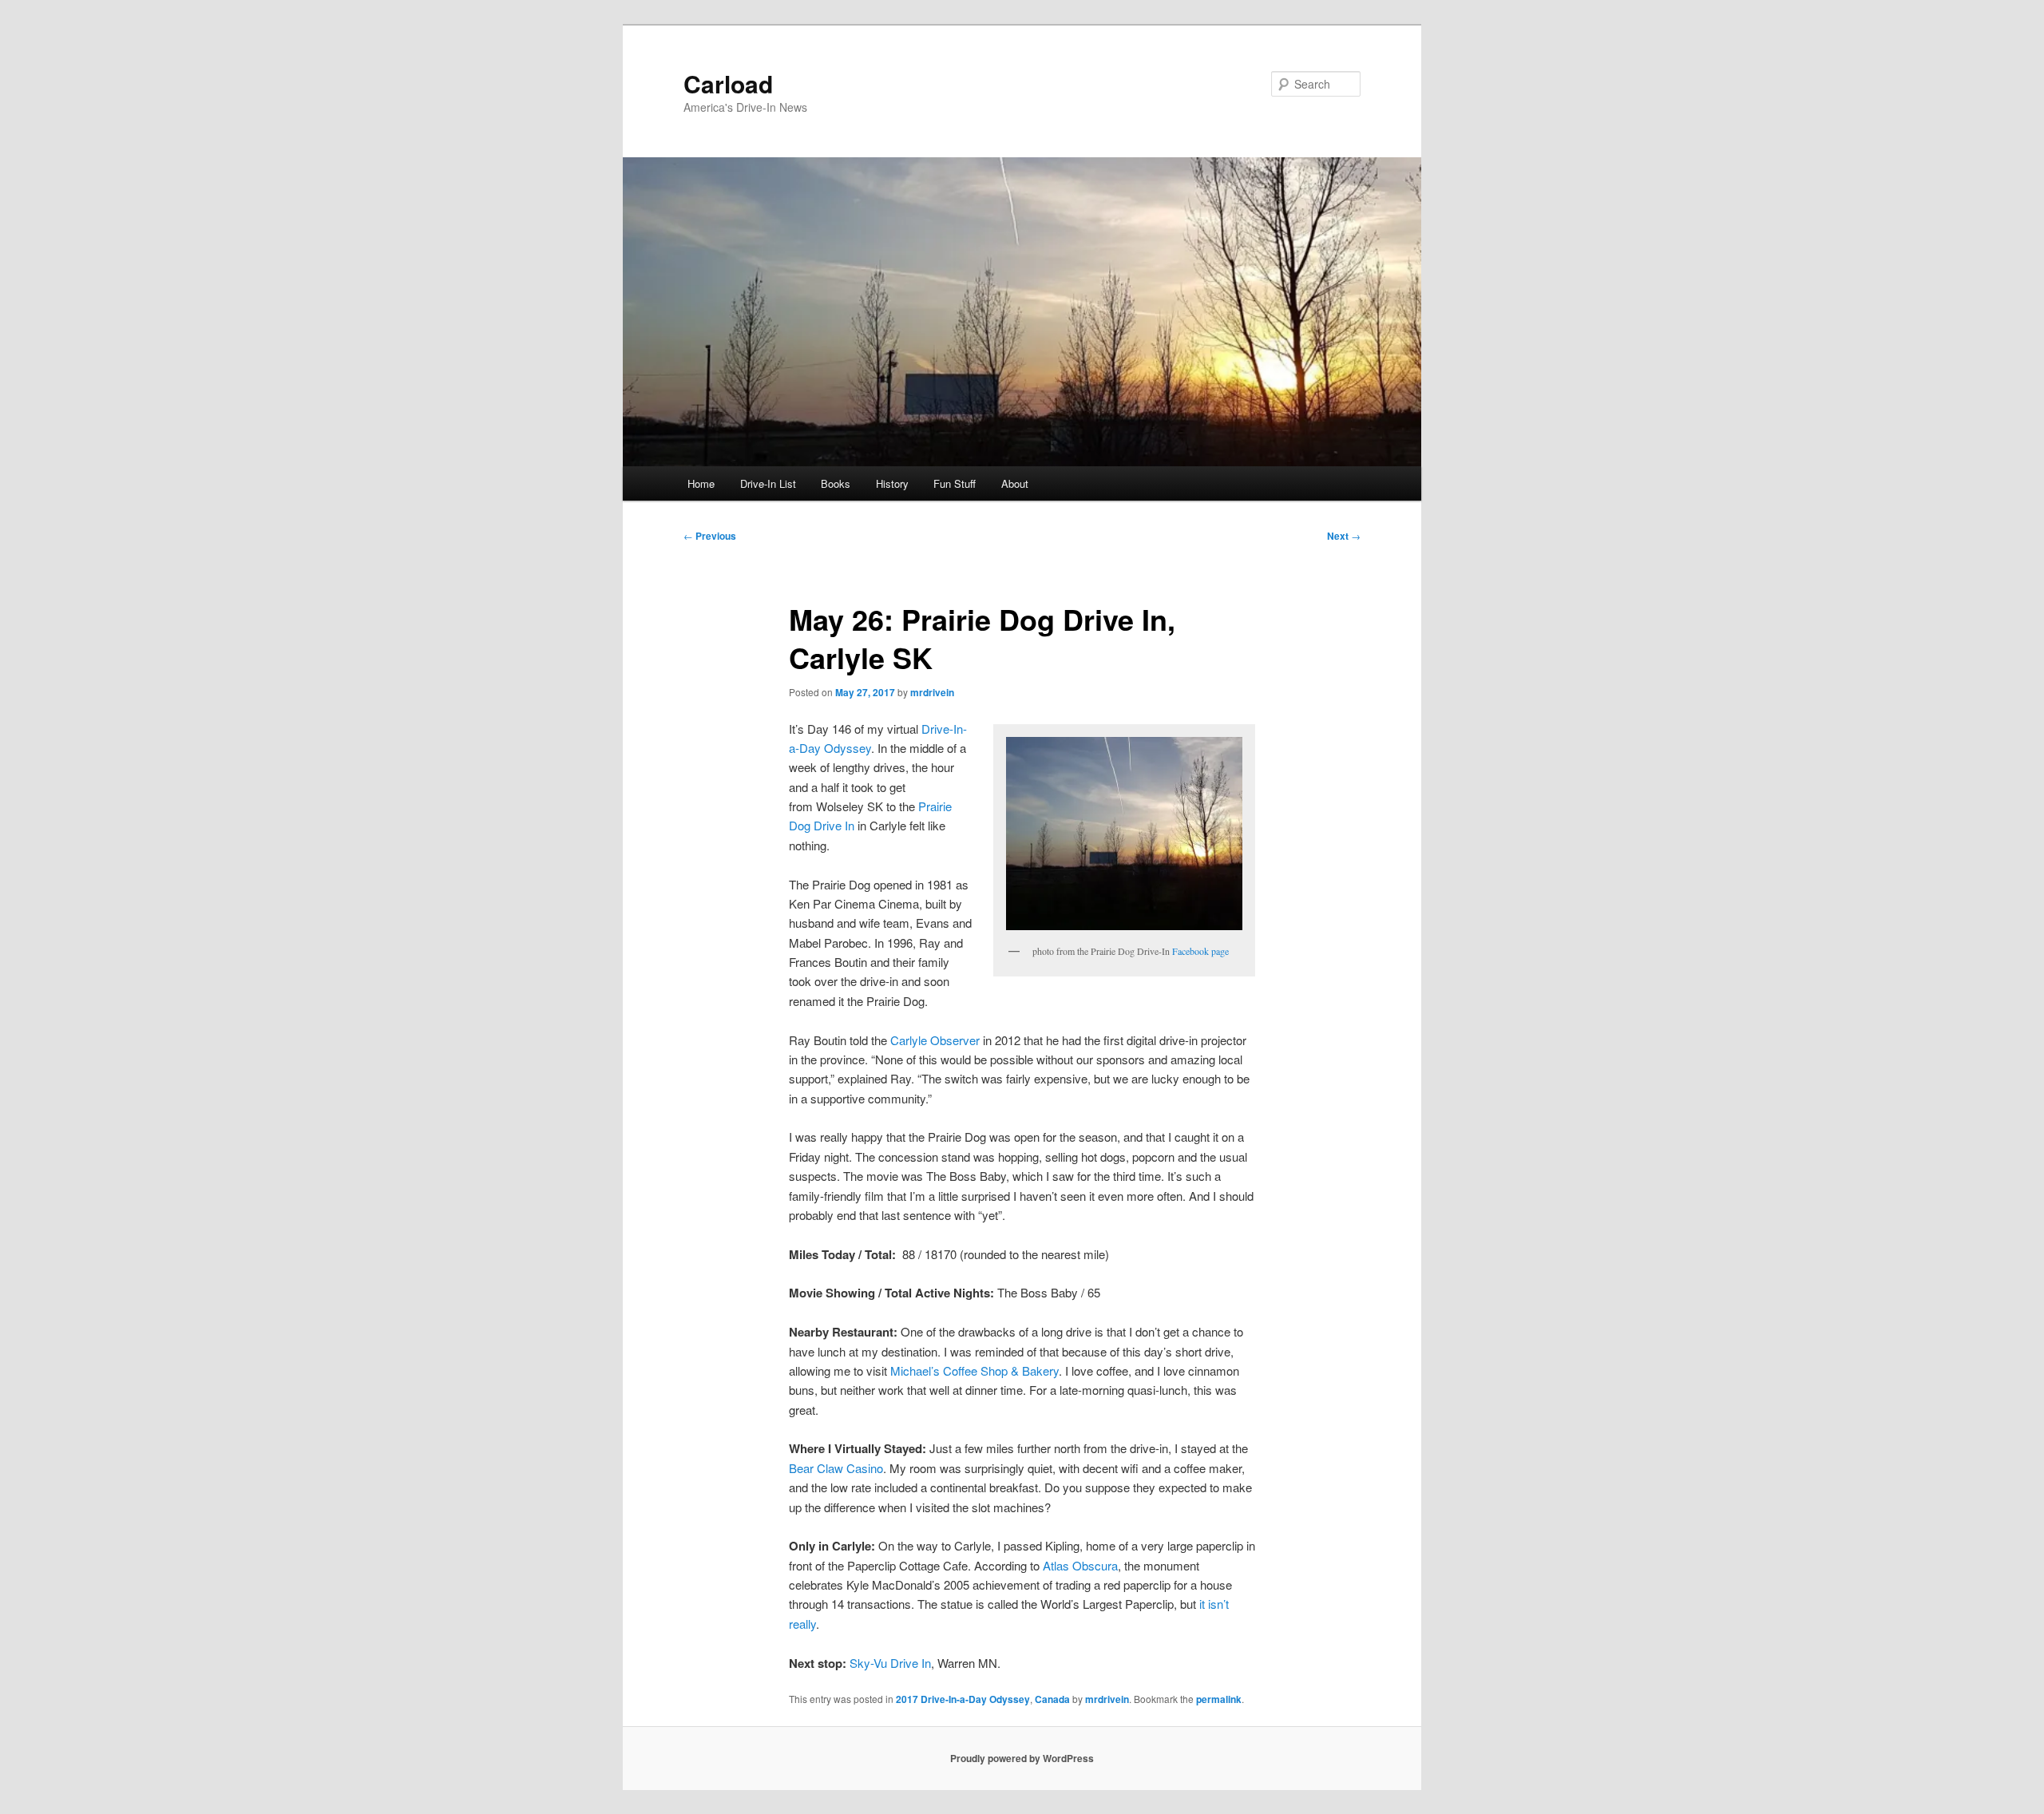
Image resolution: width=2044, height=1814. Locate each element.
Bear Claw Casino (836, 1468)
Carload (728, 83)
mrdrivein (932, 692)
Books (836, 483)
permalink (1219, 1699)
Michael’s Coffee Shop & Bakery (974, 1370)
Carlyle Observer (935, 1040)
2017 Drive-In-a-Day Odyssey (963, 1699)
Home (701, 483)
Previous (710, 536)
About (1015, 483)
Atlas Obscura (1080, 1565)
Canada (1052, 1699)
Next (1344, 536)
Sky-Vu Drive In (890, 1663)
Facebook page (1200, 951)
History (892, 483)
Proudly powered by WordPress (1022, 1758)
